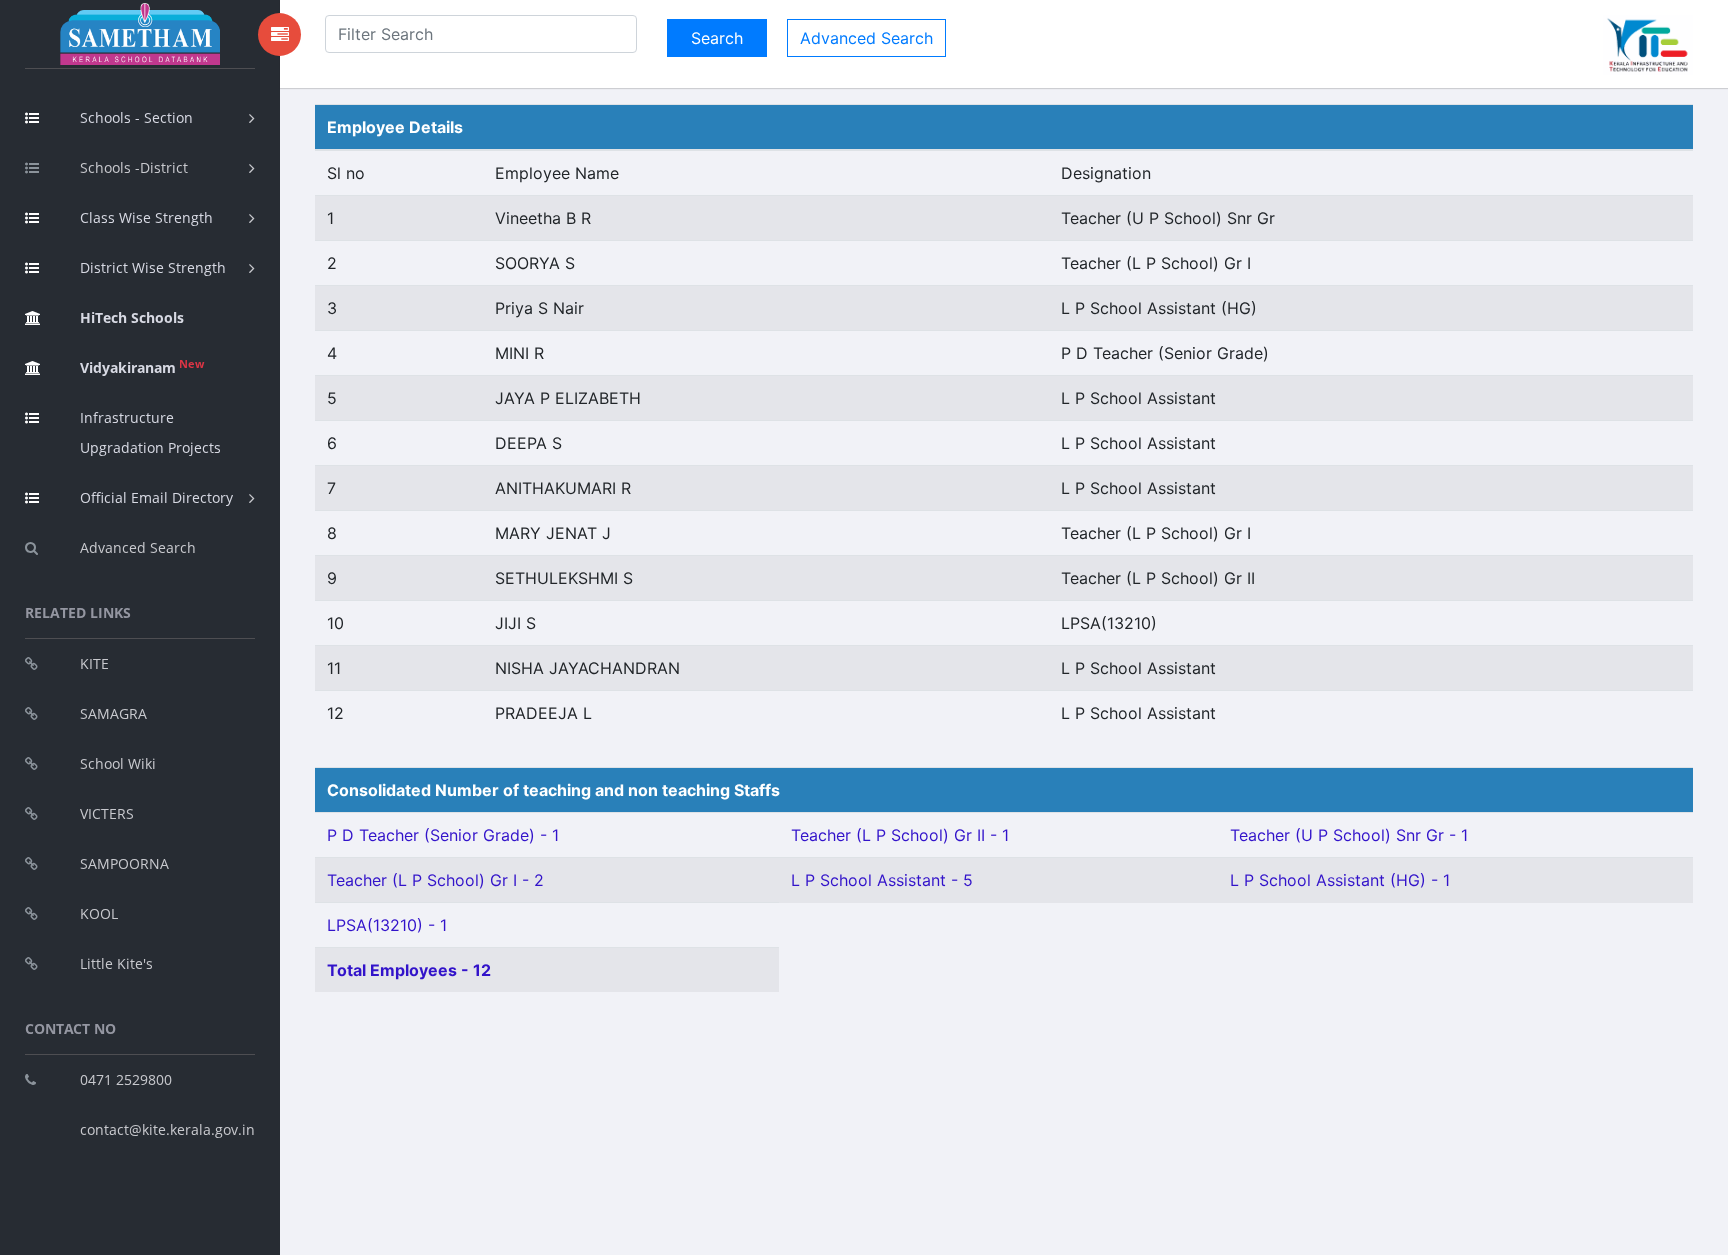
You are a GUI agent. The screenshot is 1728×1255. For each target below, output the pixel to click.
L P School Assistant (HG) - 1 (1340, 880)
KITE (94, 663)
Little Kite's (116, 963)
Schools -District (134, 167)
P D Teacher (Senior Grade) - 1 (443, 835)
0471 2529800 (126, 1079)
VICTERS (107, 813)
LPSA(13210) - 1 (387, 925)
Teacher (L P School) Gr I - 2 (435, 880)
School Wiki (118, 763)
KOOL (99, 913)
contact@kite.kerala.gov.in (167, 1129)
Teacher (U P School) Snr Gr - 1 (1349, 835)
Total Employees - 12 (409, 970)
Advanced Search (138, 547)
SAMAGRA (113, 713)
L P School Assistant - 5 (882, 880)
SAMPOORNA (124, 863)
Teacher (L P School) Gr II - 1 (900, 835)
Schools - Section (136, 117)
